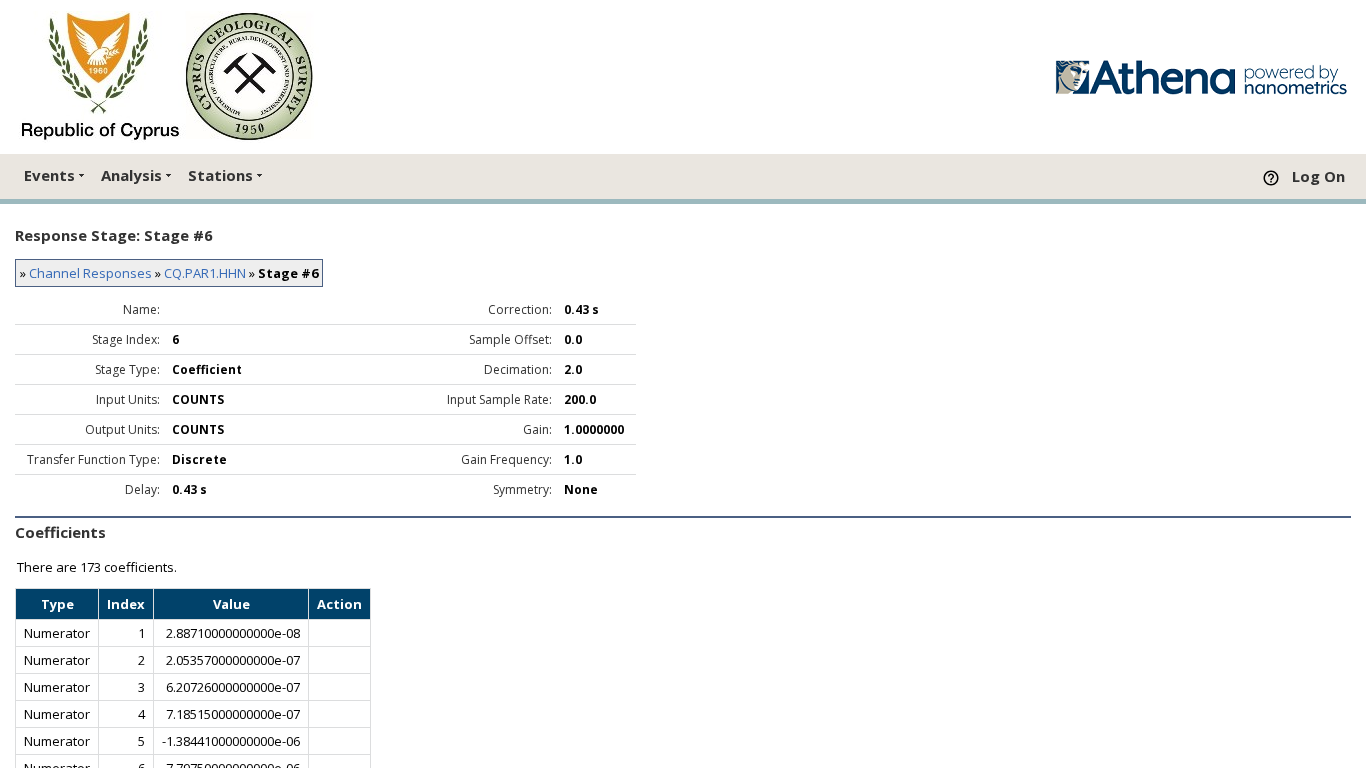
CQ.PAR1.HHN (205, 273)
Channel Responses (90, 273)
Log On (1318, 176)
